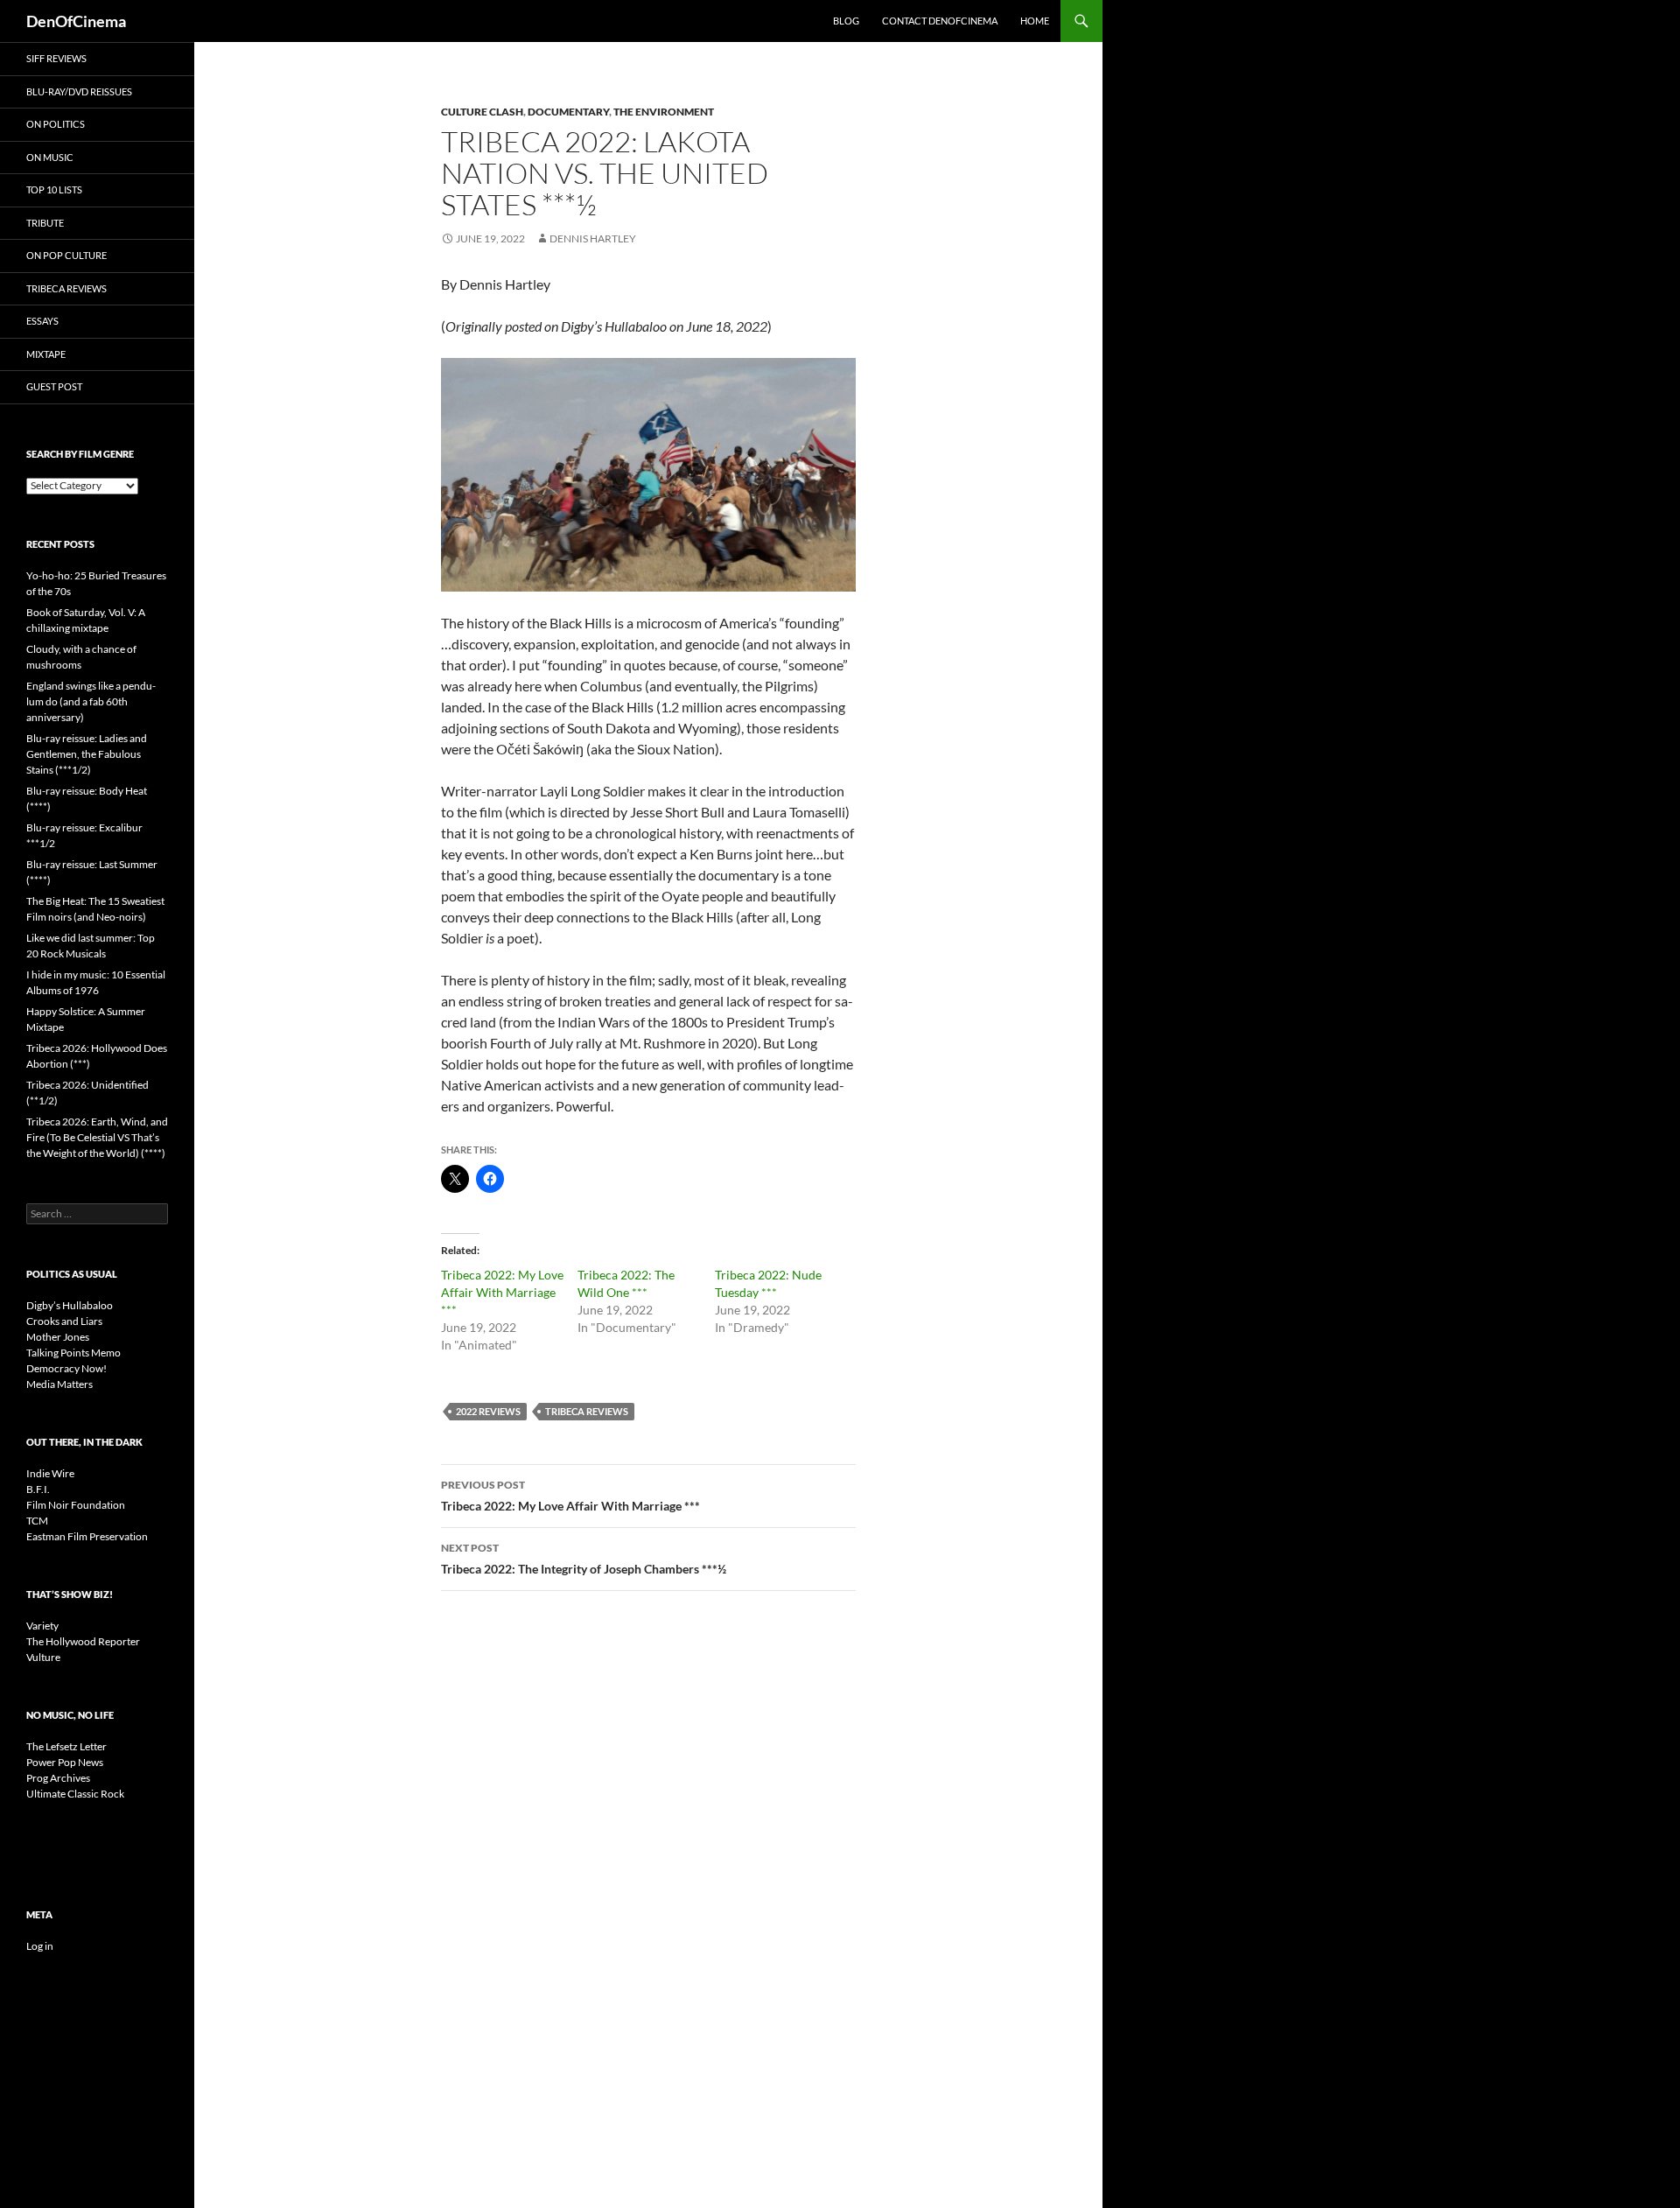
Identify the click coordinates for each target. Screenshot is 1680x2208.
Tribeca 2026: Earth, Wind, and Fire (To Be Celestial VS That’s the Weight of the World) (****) (97, 1137)
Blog (846, 21)
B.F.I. (38, 1489)
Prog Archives (58, 1778)
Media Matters (59, 1384)
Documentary (568, 112)
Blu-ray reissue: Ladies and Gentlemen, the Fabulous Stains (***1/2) (87, 754)
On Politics (56, 124)
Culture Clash (482, 112)
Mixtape (46, 354)
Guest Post (54, 386)
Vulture (43, 1657)
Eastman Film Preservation (87, 1536)
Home (1035, 21)
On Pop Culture (66, 255)
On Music (50, 157)
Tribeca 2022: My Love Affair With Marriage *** (502, 1292)
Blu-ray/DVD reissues (79, 91)
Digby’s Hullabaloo (70, 1305)
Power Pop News (65, 1762)
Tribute (45, 223)
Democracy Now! (66, 1368)
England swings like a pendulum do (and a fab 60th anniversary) (91, 701)
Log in (40, 1946)
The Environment (664, 112)
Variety (42, 1626)
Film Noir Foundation (76, 1505)
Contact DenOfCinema (940, 21)
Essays (42, 321)
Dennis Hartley (593, 238)
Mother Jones (58, 1337)
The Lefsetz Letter (66, 1746)
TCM (37, 1521)
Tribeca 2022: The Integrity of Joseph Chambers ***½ (584, 1559)
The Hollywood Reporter (83, 1641)
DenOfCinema (76, 21)
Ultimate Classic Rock (75, 1794)
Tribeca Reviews (587, 1411)
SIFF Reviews (56, 58)
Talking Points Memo (73, 1353)
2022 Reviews (488, 1411)
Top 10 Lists (54, 189)
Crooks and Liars (64, 1321)
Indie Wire (50, 1473)
